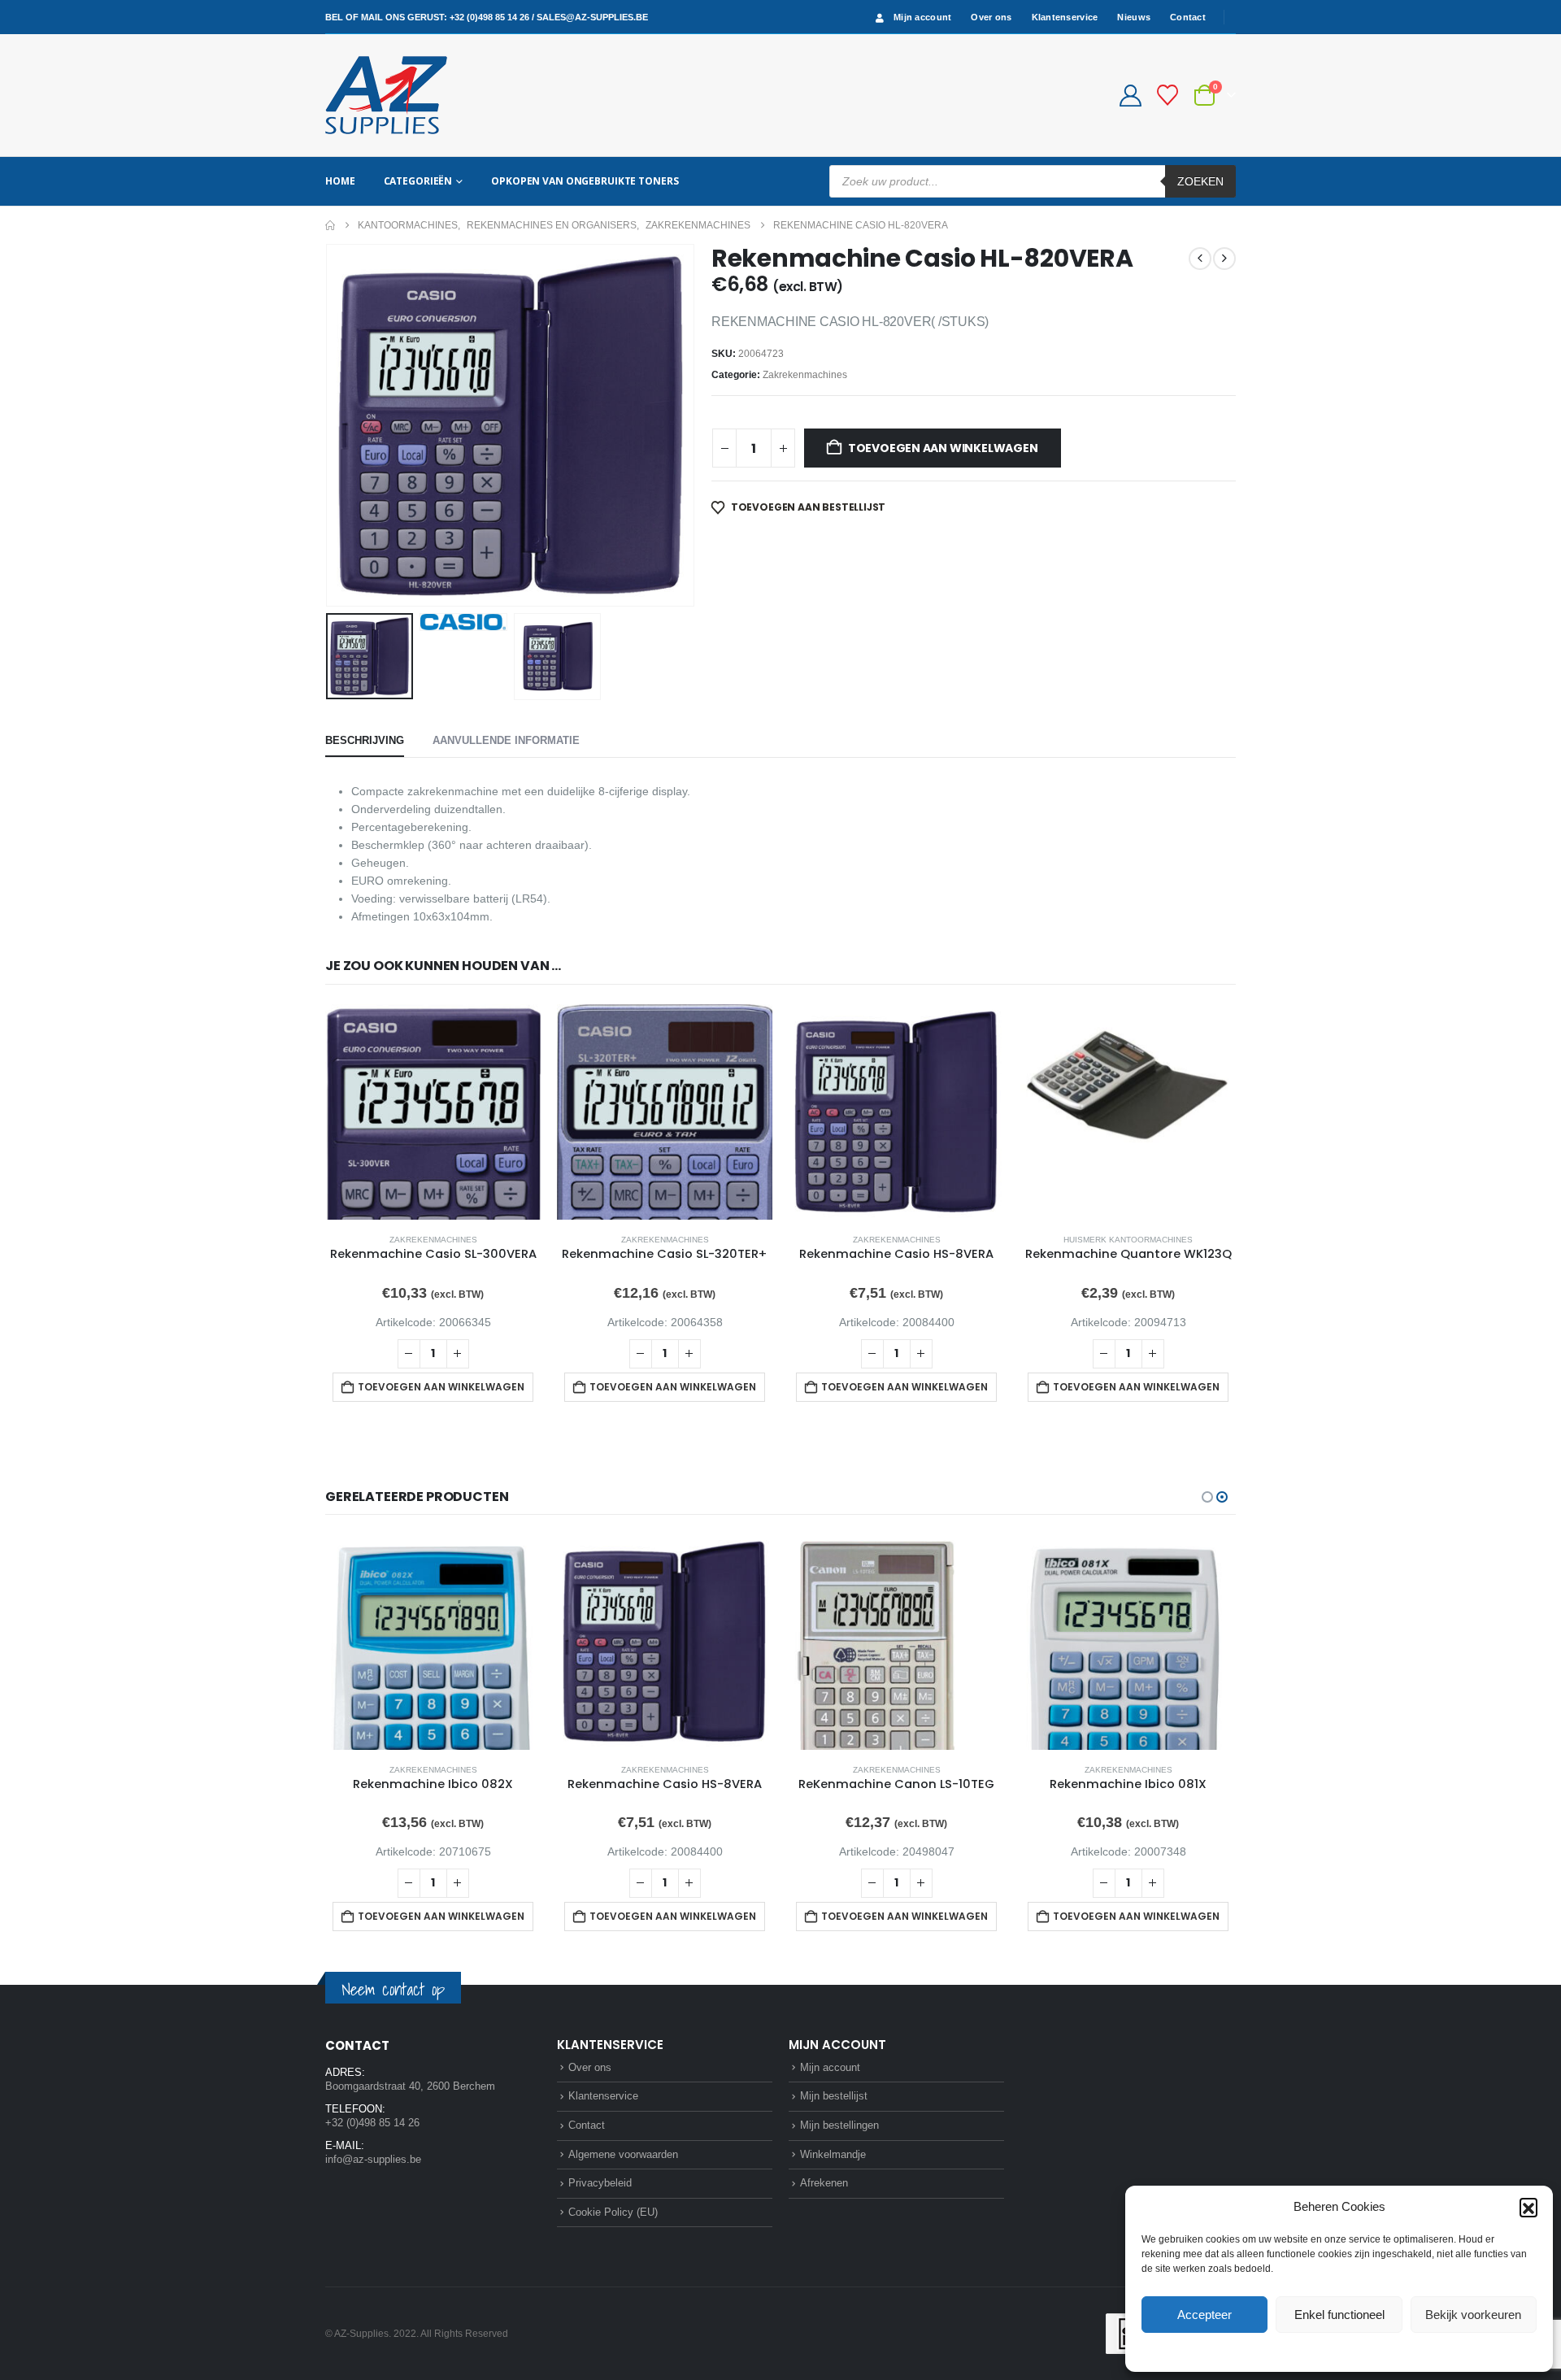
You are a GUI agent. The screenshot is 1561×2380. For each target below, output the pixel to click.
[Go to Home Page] (330, 225)
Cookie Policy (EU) (613, 2212)
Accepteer (1204, 2315)
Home (340, 181)
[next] (1224, 259)
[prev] (1200, 259)
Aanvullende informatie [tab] (506, 740)
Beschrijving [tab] (365, 740)
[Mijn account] (1130, 96)
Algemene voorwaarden (623, 2154)
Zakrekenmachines (805, 375)
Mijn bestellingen (839, 2125)
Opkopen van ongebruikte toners (585, 181)
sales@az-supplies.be (592, 17)
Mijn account (922, 17)
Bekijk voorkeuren (1473, 2315)
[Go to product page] (433, 1112)
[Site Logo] (386, 95)
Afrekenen (824, 2183)
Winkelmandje (833, 2154)
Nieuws (1134, 17)
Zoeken (1200, 181)
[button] (1528, 2207)
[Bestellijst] (1168, 95)
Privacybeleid (1370, 2351)
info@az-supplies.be (373, 2159)
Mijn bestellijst (834, 2096)
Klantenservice (1065, 17)
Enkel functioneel (1339, 2315)
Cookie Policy (1301, 2351)
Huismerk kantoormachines (1128, 1240)
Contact (1188, 17)
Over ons (991, 17)
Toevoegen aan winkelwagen (943, 448)
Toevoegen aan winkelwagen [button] (441, 1387)
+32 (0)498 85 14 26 (489, 17)
